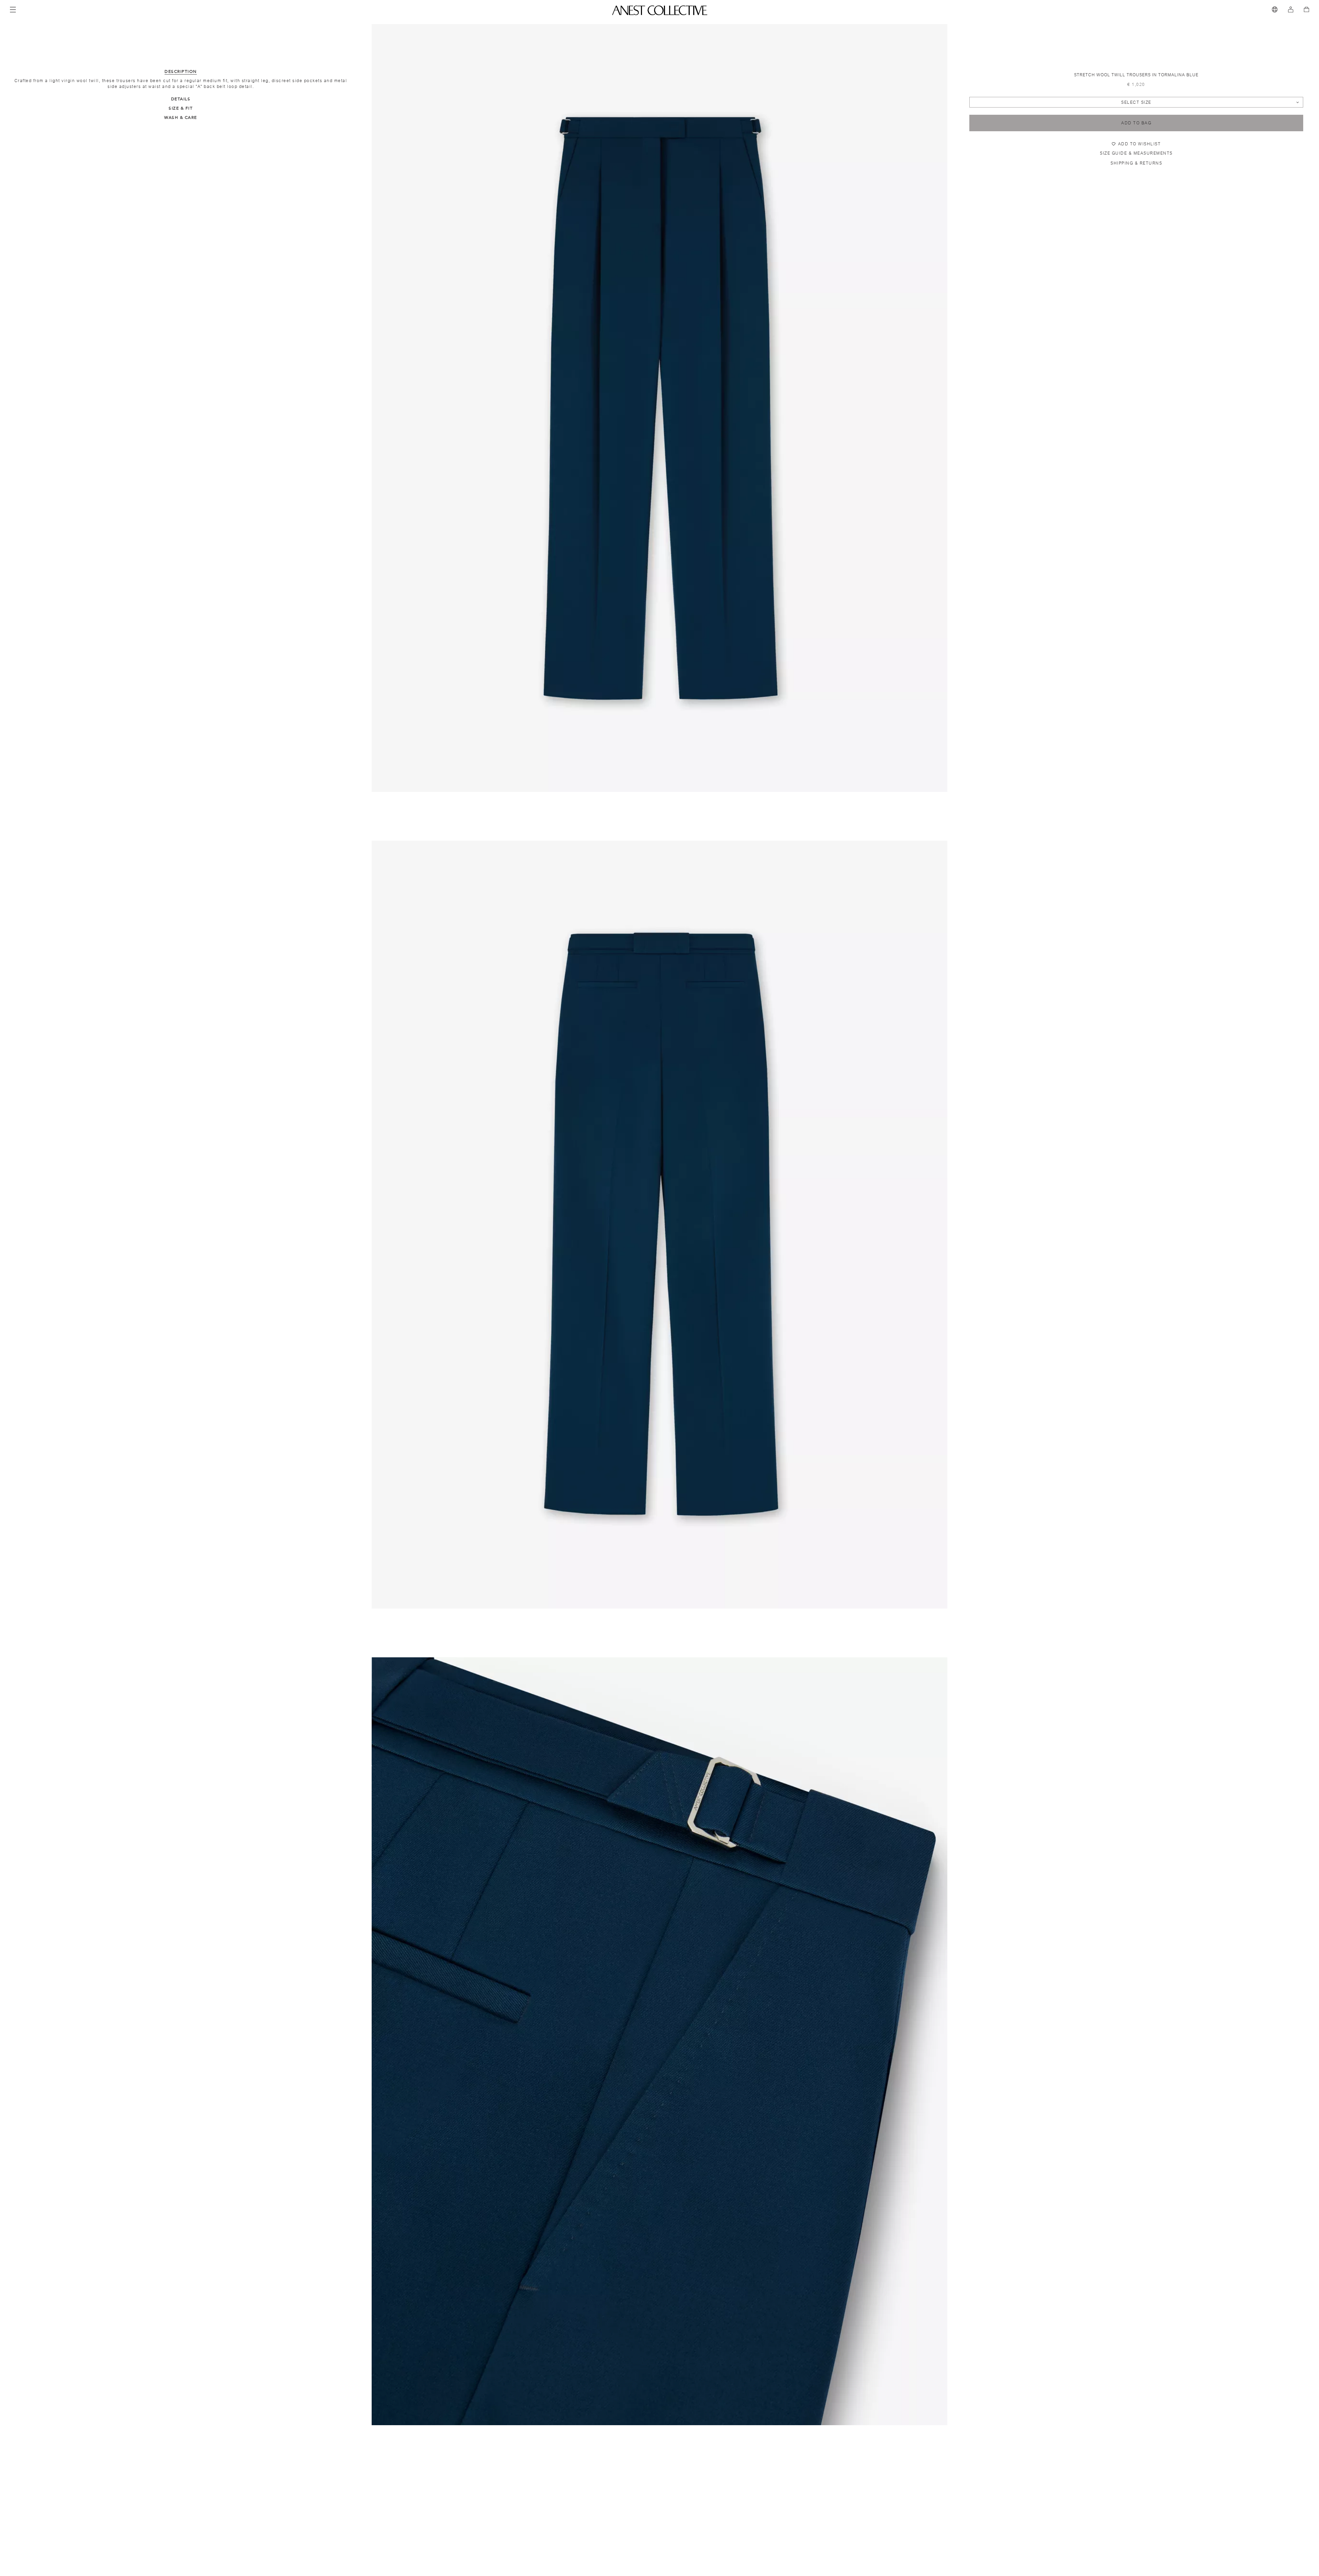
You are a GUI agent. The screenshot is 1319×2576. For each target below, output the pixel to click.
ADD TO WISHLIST (1140, 144)
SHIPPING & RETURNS (1136, 163)
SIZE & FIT (181, 108)
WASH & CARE (181, 117)
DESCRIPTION (181, 71)
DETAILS (181, 99)
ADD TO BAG (1136, 123)
